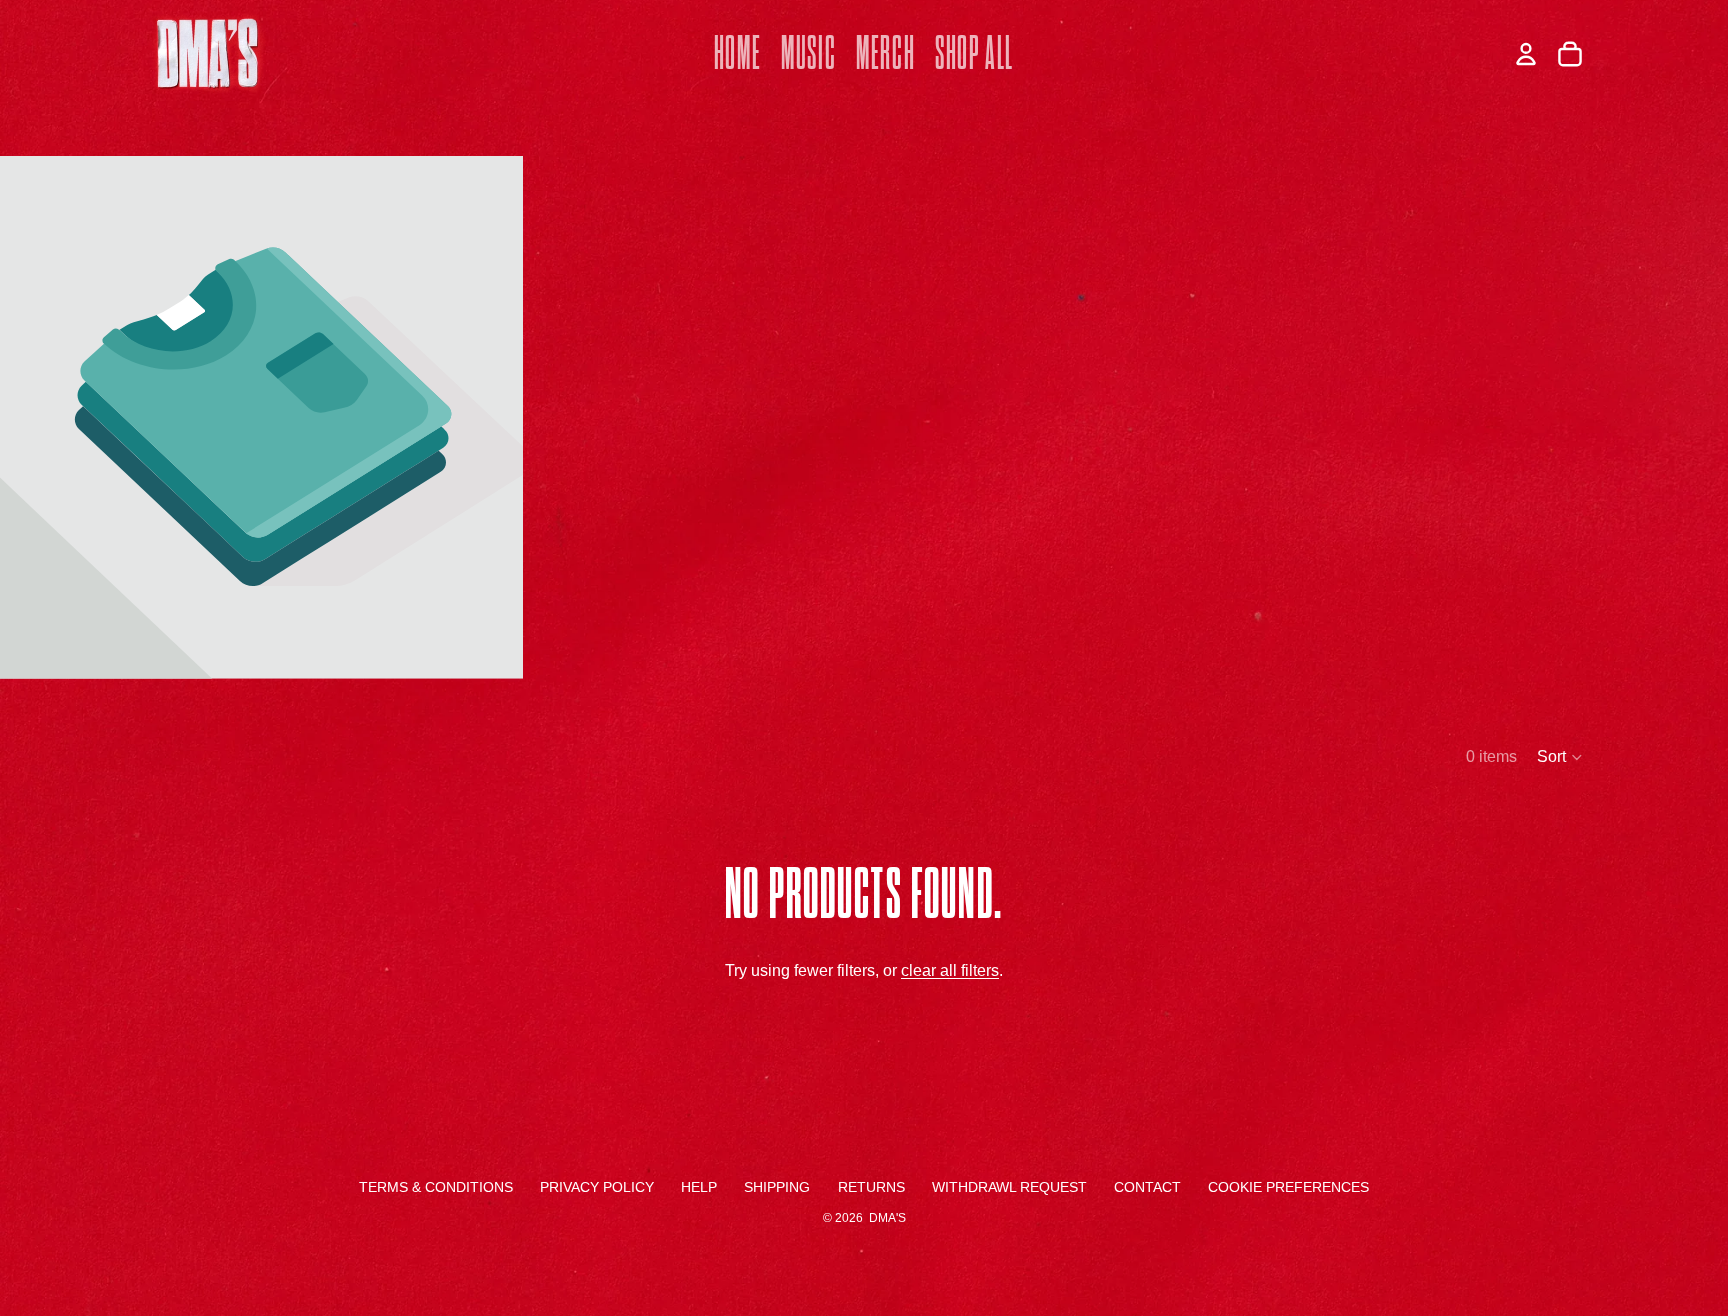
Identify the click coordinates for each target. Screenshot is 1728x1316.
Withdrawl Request (1009, 1187)
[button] (1560, 757)
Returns (871, 1187)
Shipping (777, 1187)
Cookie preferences (1288, 1187)
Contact (1147, 1187)
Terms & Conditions (436, 1187)
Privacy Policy (597, 1187)
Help (699, 1187)
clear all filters (950, 970)
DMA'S (887, 1218)
